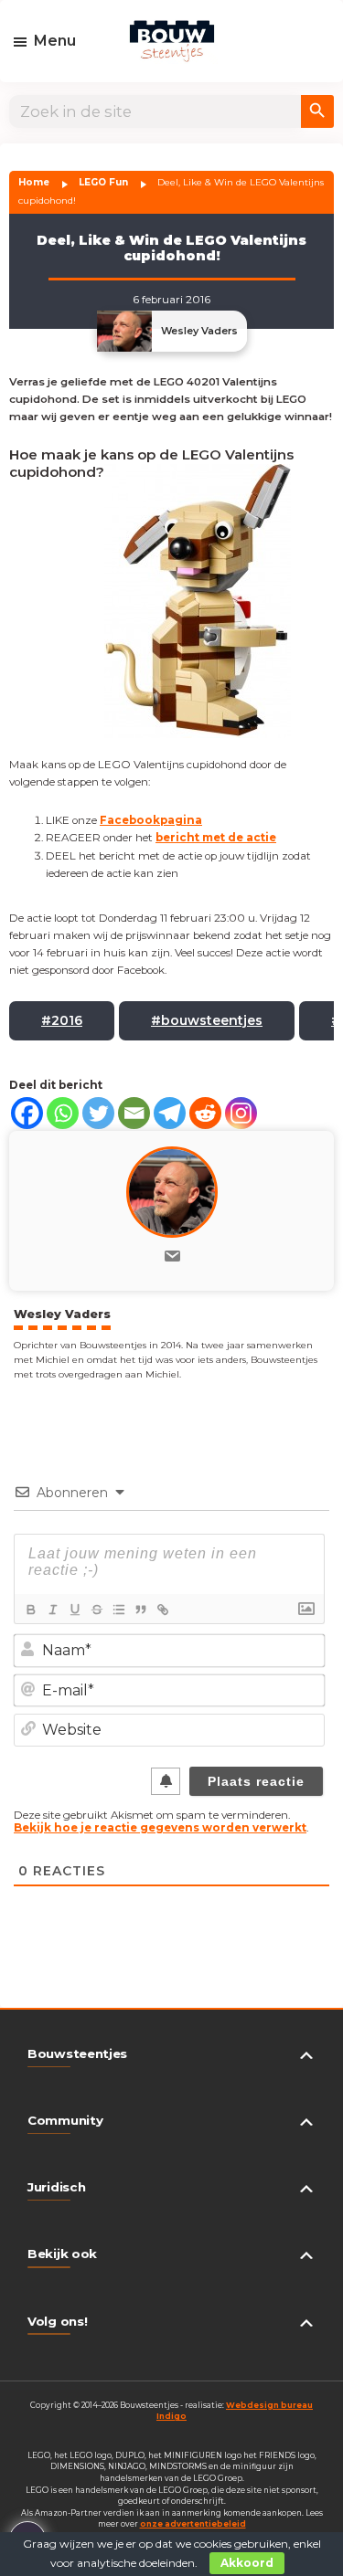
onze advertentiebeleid (193, 2524)
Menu (55, 41)
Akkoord (247, 2563)
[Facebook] (27, 1113)
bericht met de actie (216, 838)
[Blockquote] (140, 1610)
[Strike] (96, 1610)
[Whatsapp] (63, 1113)
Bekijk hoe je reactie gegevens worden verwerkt (160, 1828)
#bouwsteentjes (207, 1020)
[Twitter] (98, 1113)
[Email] (134, 1113)
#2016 (62, 1020)
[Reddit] (205, 1113)
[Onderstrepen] (74, 1610)
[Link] (162, 1610)
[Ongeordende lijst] (118, 1610)
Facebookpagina (151, 820)
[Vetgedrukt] (30, 1610)
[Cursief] (52, 1610)
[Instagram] (241, 1113)
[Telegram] (170, 1113)
